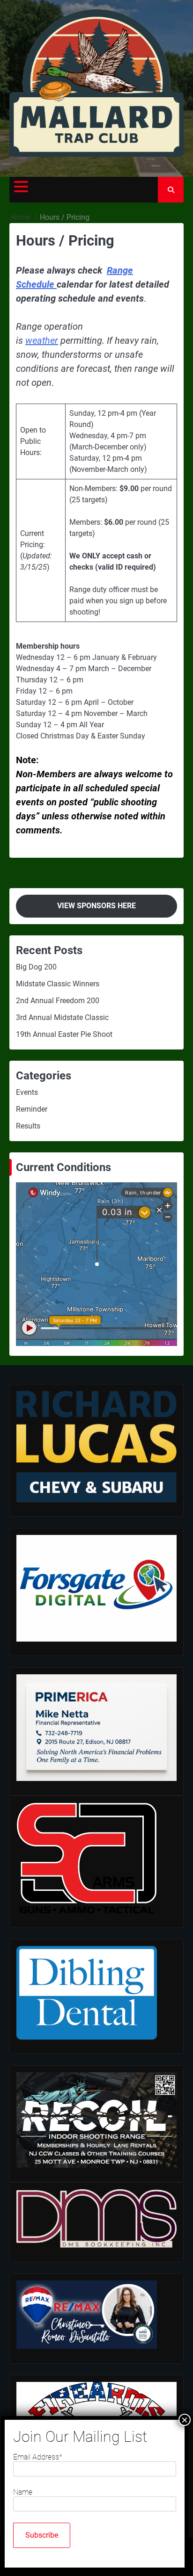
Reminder (32, 1109)
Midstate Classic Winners (58, 984)
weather (42, 340)
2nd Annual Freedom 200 (58, 1001)
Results (28, 1126)
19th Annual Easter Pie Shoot (64, 1034)
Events (27, 1092)
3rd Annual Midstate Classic (62, 1017)
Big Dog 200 (36, 967)
